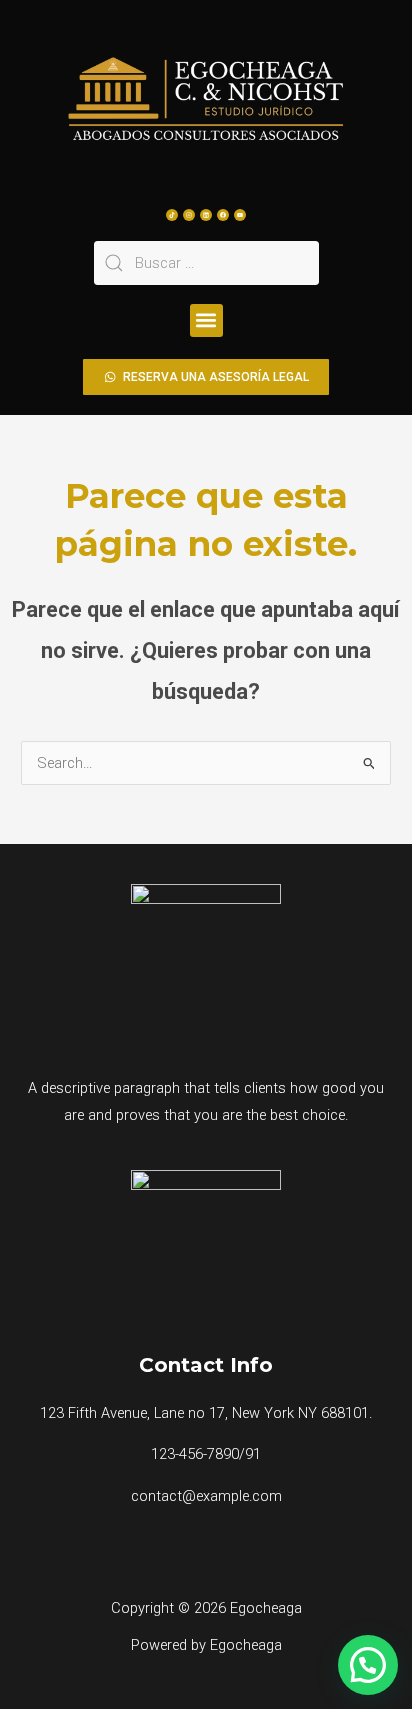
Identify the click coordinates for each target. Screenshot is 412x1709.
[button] (206, 320)
